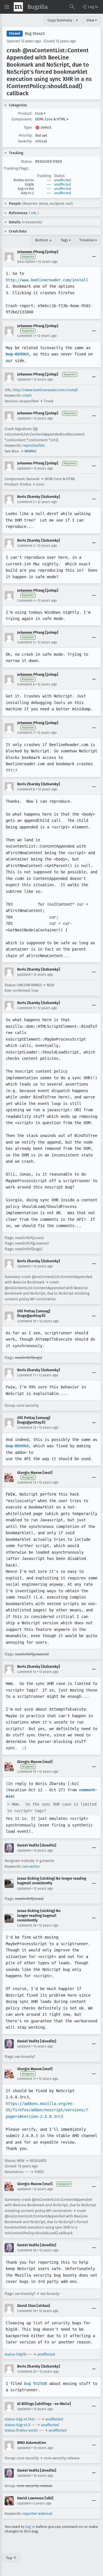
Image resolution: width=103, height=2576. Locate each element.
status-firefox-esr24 (21, 2430)
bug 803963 (17, 354)
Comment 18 (27, 2250)
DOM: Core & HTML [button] (52, 119)
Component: (22, 119)
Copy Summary (60, 20)
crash (27, 395)
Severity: (25, 141)
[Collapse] (94, 257)
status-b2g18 (15, 2354)
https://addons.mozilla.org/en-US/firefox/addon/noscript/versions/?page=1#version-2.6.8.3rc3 (47, 2110)
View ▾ (92, 20)
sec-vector (31, 1866)
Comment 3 (26, 546)
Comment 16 (27, 1925)
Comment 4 (26, 601)
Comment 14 (27, 1672)
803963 (30, 451)
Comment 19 (27, 2311)
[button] (90, 7)
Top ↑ (11, 2558)
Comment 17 (26, 2079)
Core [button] (40, 113)
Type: (28, 127)
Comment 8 (26, 789)
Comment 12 (27, 1428)
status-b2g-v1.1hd (19, 2419)
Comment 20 (27, 2372)
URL (34, 213)
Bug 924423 (35, 34)
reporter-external (37, 2514)
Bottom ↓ (44, 240)
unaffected (63, 180)
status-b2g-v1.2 (17, 2425)
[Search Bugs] (72, 7)
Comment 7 (26, 733)
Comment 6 (26, 684)
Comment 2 (26, 502)
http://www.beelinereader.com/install (47, 280)
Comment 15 (27, 1772)
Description (26, 262)
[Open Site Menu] (7, 7)
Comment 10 (27, 1321)
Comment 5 (26, 642)
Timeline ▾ (88, 240)
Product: (25, 113)
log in (30, 2527)
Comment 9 (26, 1008)
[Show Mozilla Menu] (18, 7)
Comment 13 (27, 1482)
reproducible (34, 445)
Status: (27, 161)
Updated (24, 379)
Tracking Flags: (16, 168)
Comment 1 (26, 336)
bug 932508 (35, 2384)
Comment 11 (26, 1375)
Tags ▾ (66, 240)
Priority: (25, 135)
